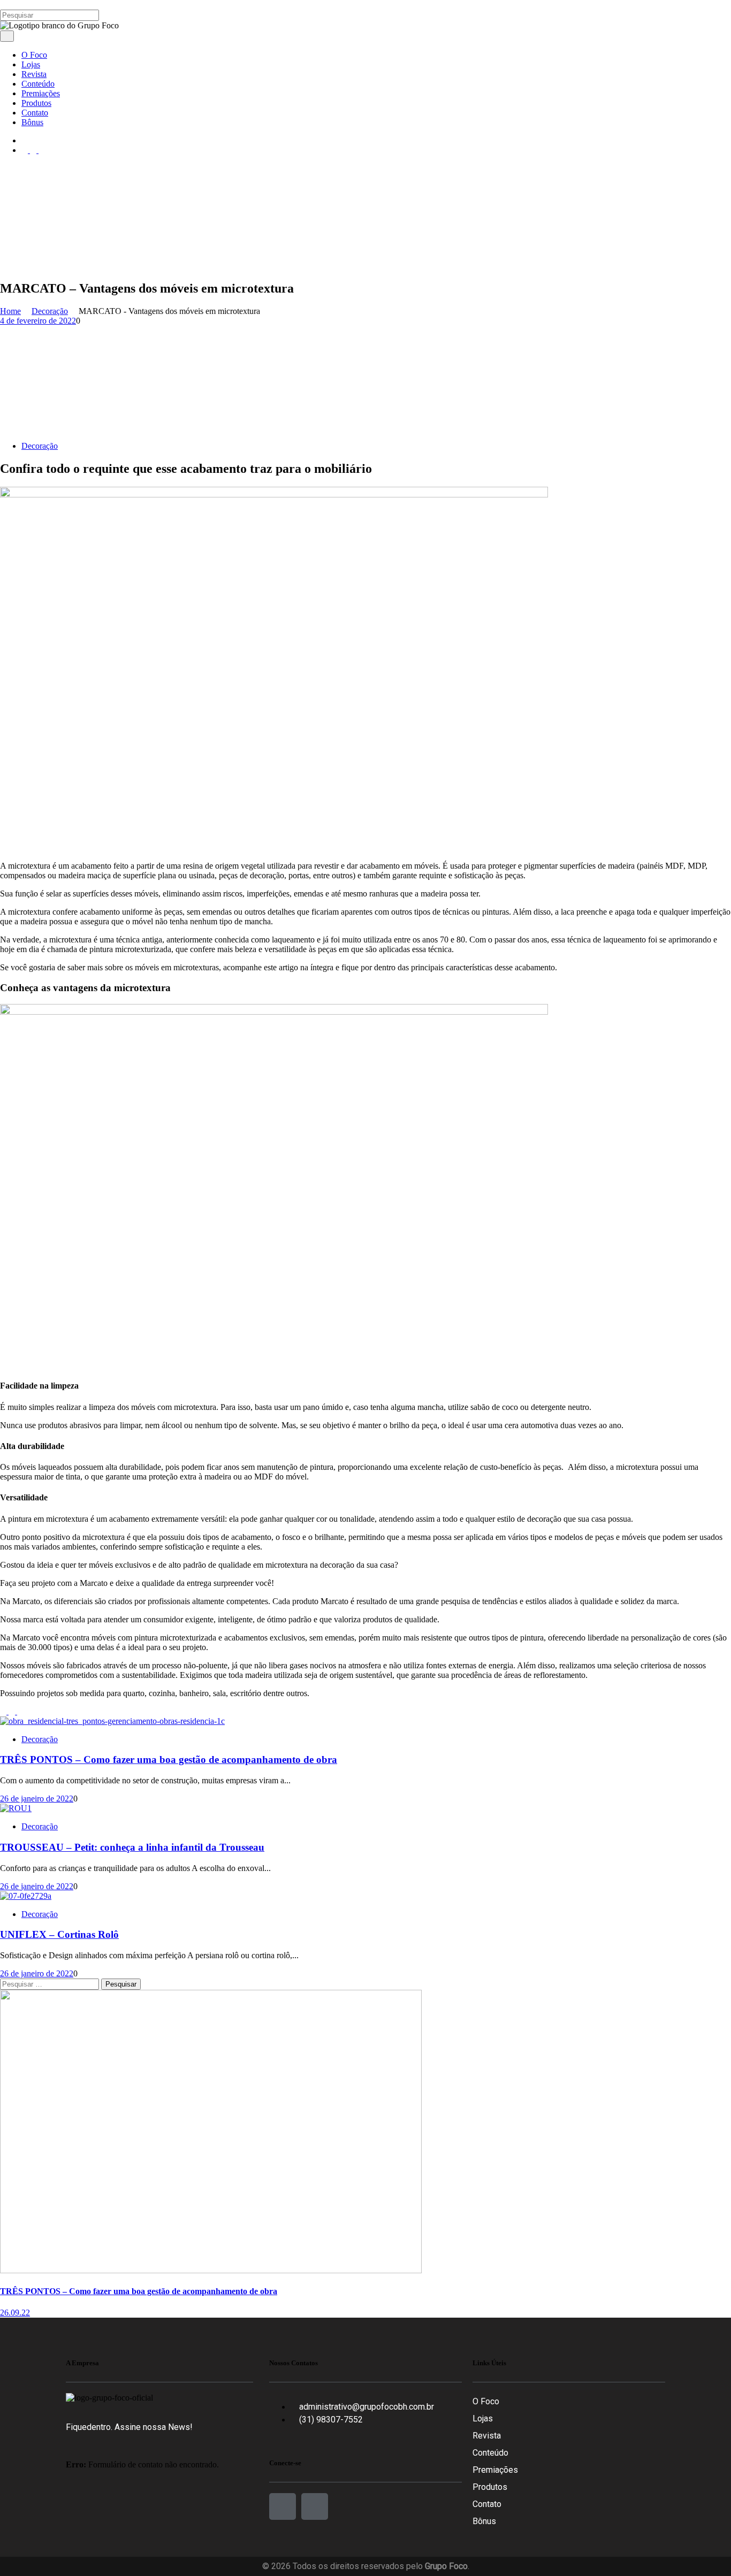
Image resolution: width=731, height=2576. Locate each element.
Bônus (484, 2521)
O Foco (486, 2401)
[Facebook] (283, 2506)
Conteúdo (490, 2453)
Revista (487, 2436)
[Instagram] (315, 2506)
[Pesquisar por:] (51, 1984)
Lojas (483, 2418)
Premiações (495, 2470)
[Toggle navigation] (7, 36)
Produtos (490, 2487)
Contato (487, 2504)
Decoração (40, 446)
